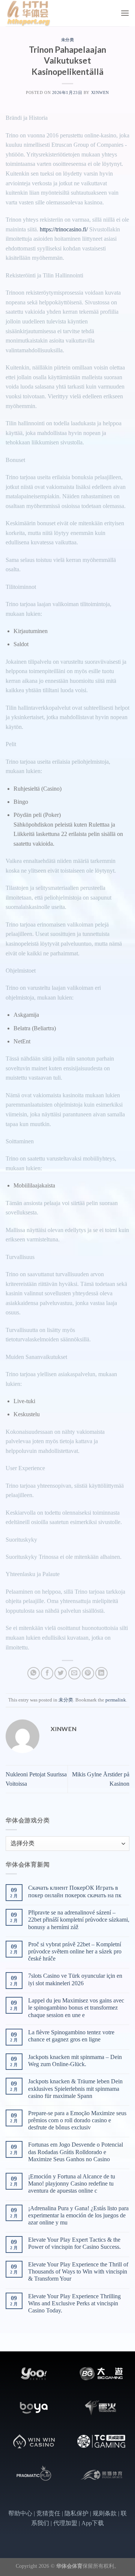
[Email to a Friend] (74, 1673)
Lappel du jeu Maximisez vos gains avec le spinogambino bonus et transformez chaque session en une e (76, 2008)
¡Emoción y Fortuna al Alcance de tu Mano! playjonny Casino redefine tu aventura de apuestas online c (72, 2183)
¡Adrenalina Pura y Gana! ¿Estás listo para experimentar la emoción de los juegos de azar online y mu (78, 2215)
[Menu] (125, 13)
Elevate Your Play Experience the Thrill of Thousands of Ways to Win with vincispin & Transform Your (78, 2271)
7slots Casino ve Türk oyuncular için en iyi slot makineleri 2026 (75, 1979)
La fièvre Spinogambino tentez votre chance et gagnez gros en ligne (71, 2036)
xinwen (100, 92)
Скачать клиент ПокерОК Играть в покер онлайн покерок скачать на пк (75, 1891)
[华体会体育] (43, 13)
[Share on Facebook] (47, 1673)
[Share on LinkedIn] (101, 1673)
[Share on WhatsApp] (34, 1673)
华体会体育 (69, 2566)
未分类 (68, 40)
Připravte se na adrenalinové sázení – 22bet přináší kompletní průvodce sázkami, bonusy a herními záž (79, 1920)
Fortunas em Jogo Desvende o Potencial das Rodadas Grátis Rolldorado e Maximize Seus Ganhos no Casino (76, 2152)
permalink (116, 1700)
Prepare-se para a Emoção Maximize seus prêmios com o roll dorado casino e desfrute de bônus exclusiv (77, 2120)
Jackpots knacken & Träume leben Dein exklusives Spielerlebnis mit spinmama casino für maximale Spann (75, 2088)
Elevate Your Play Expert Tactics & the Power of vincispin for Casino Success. (74, 2243)
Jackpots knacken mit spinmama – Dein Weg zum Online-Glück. (75, 2061)
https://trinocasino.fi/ (64, 229)
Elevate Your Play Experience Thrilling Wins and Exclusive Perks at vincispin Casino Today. (74, 2303)
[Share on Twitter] (61, 1673)
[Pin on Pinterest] (88, 1673)
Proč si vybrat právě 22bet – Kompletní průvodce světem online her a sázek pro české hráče (75, 1951)
